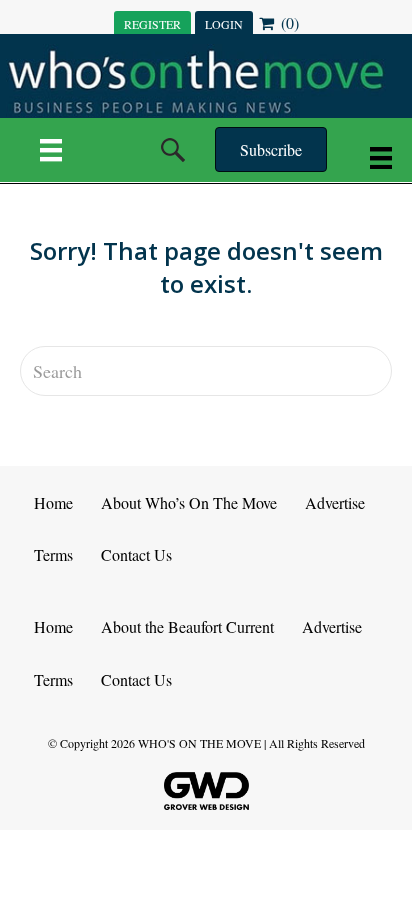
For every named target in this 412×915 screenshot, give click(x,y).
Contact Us (136, 554)
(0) (288, 22)
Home (53, 502)
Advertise (335, 502)
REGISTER (152, 24)
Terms (53, 554)
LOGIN (224, 24)
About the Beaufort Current (187, 626)
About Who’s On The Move (189, 502)
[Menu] (51, 150)
